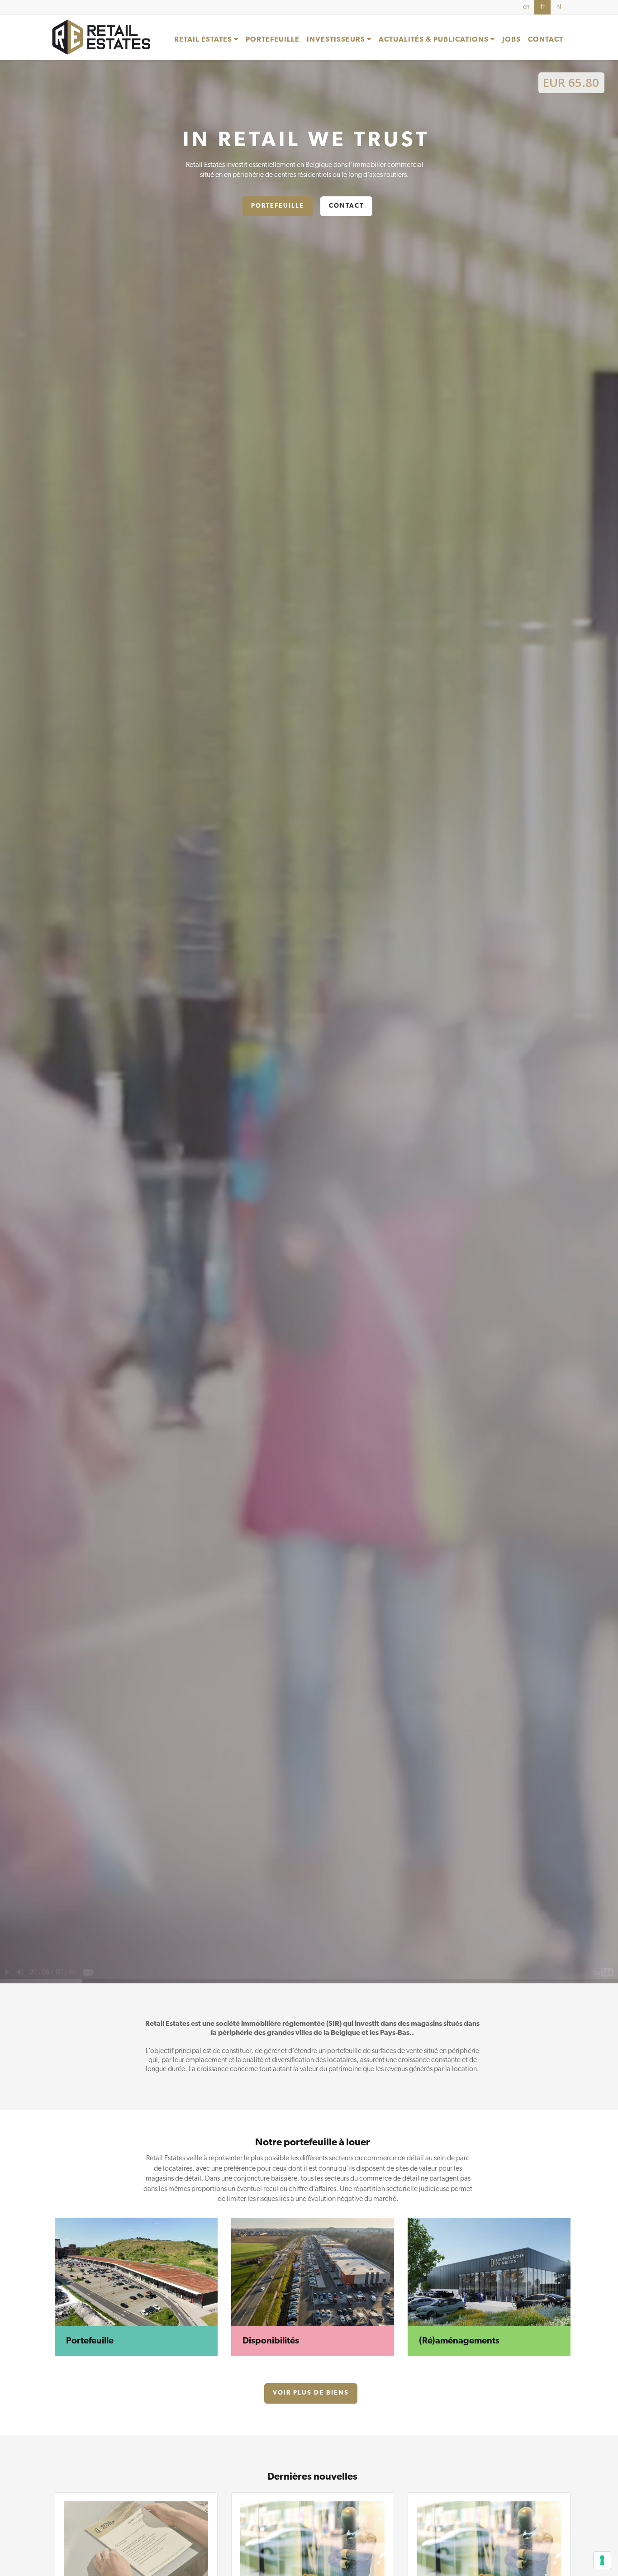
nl (559, 7)
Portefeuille (273, 40)
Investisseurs (337, 40)
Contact (546, 40)
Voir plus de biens (311, 2393)
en (526, 7)
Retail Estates (204, 40)
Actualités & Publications (435, 40)
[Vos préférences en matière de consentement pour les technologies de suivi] (602, 2560)
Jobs (511, 40)
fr (542, 7)
